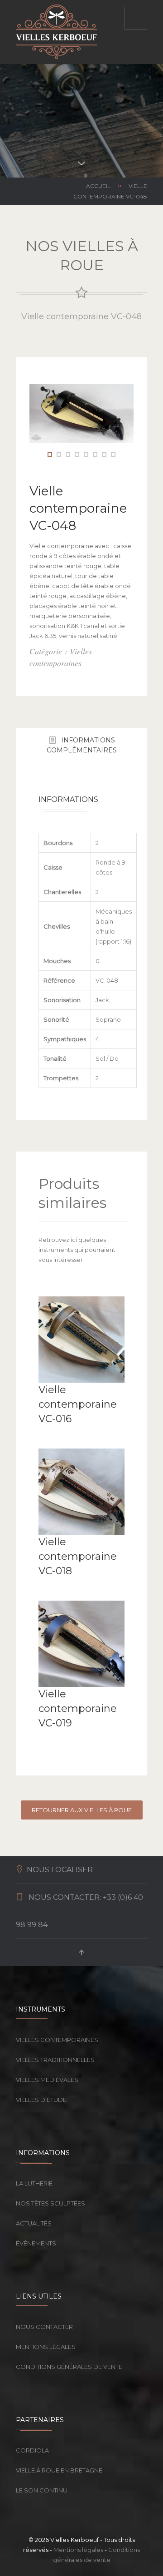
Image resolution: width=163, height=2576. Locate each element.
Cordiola (32, 2450)
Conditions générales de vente (69, 2367)
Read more (48, 1436)
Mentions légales (46, 2347)
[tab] (81, 745)
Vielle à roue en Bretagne (59, 2470)
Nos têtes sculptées (50, 2203)
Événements (36, 2243)
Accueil (98, 186)
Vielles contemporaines (57, 2040)
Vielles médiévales (47, 2080)
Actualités (34, 2223)
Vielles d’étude (41, 2100)
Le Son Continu (42, 2490)
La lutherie (34, 2183)
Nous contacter (44, 2327)
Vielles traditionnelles (55, 2060)
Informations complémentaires (82, 745)
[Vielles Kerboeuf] (56, 32)
